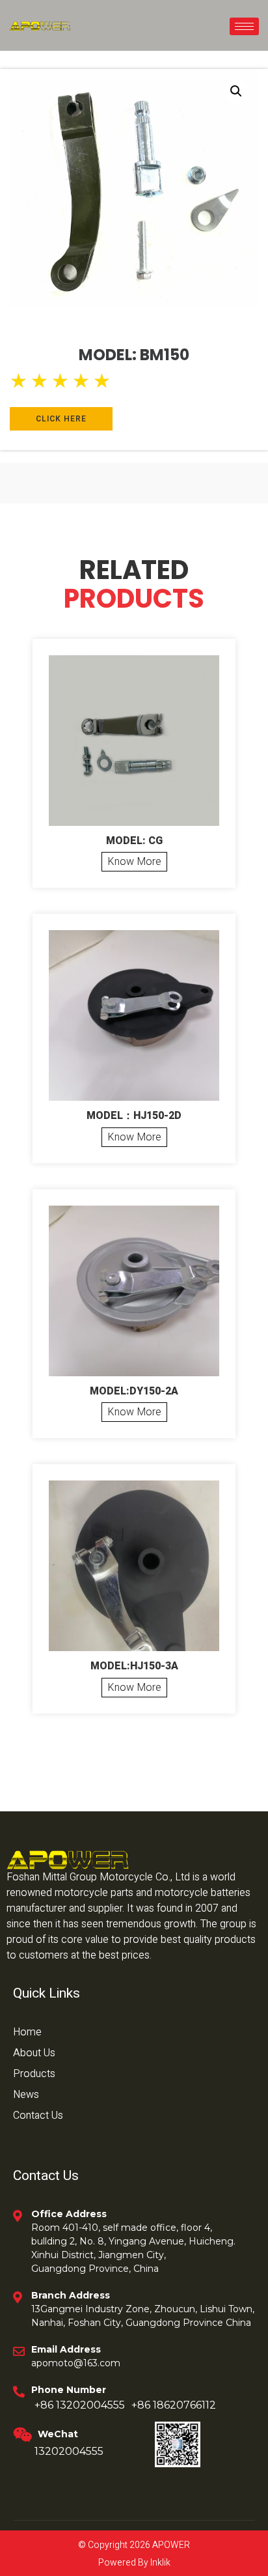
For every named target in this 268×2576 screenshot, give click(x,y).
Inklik (159, 2563)
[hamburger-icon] (244, 26)
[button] (236, 91)
